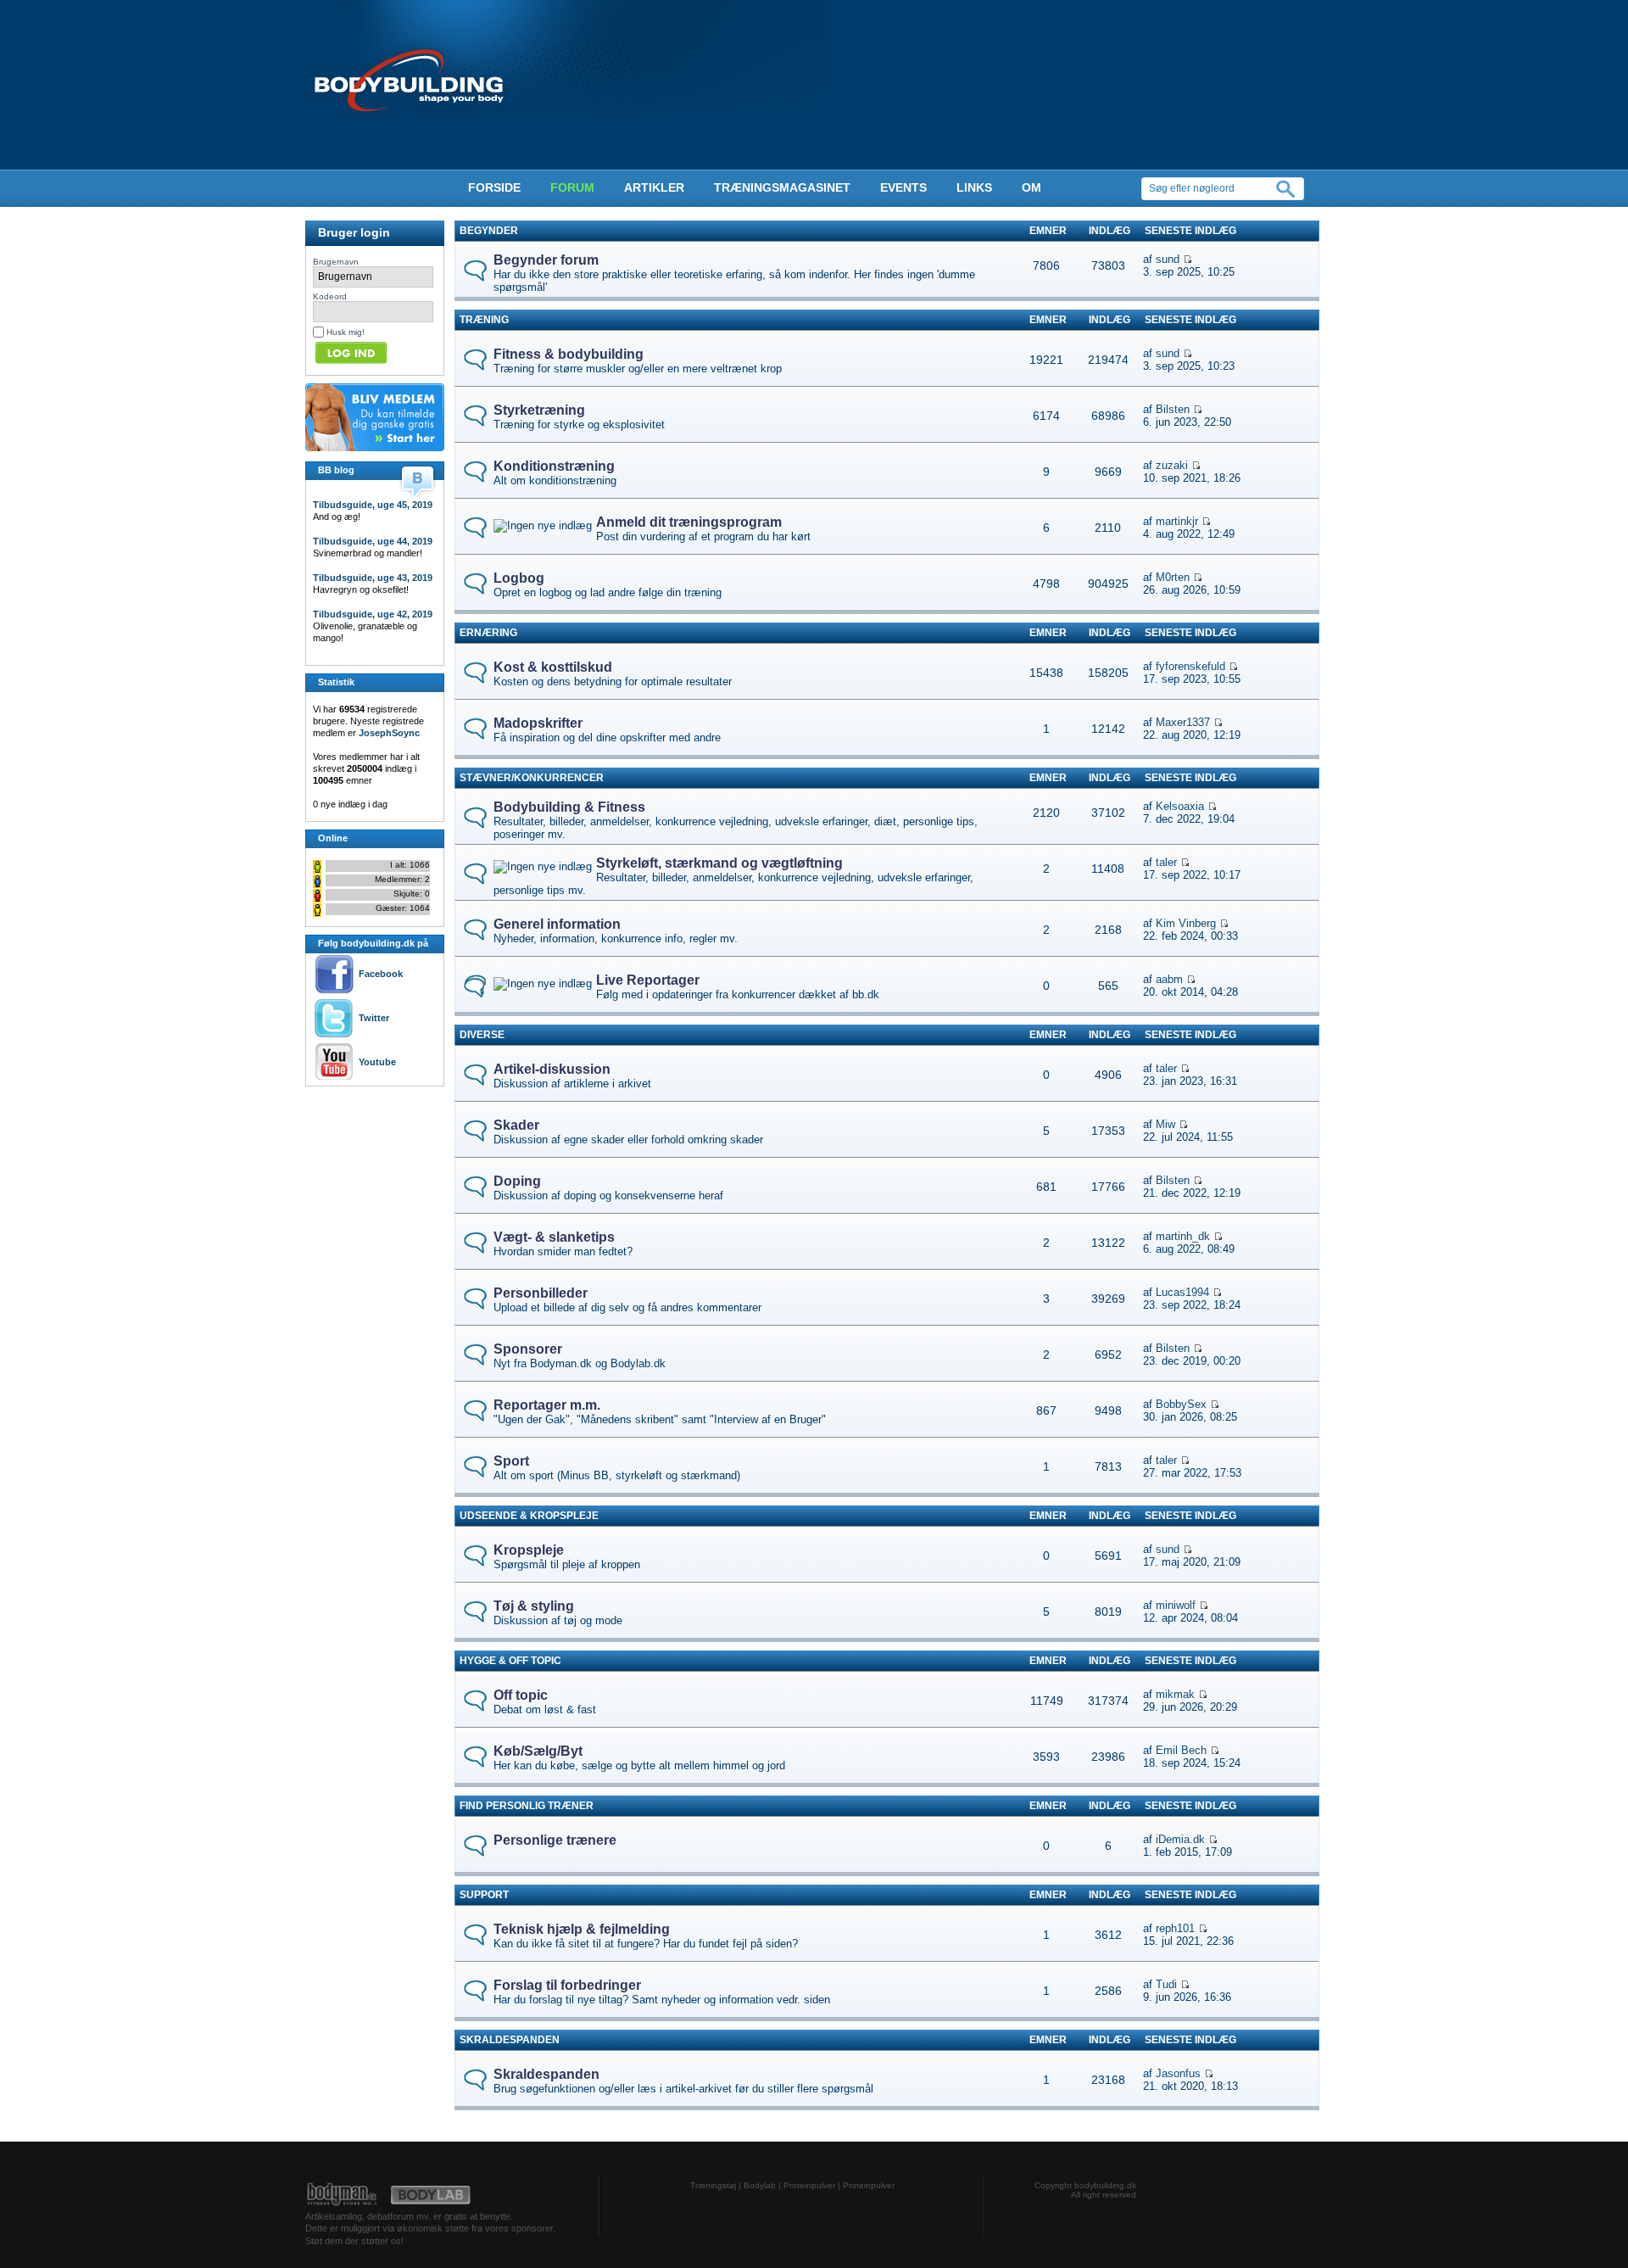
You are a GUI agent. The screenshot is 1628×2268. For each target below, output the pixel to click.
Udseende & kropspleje (529, 1516)
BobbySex (1181, 1404)
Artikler (654, 187)
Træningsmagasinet (782, 187)
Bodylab (760, 2185)
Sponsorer (528, 1349)
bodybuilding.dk (1105, 2185)
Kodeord (330, 296)
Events (903, 187)
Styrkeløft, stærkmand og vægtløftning (719, 863)
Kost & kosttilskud (553, 667)
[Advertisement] (356, 1125)
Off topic (521, 1695)
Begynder (489, 231)
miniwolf (1176, 1605)
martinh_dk (1183, 1236)
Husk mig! (346, 332)
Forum (572, 187)
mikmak (1175, 1694)
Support (484, 1895)
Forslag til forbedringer (567, 1985)
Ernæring (488, 633)
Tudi (1166, 1984)
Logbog (519, 578)
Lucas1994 (1182, 1292)
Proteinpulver (809, 2185)
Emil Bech (1181, 1750)
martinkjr (1177, 521)
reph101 (1175, 1928)
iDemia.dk (1180, 1839)
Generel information (557, 924)
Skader (516, 1125)
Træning (484, 320)
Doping (517, 1181)
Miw (1165, 1124)
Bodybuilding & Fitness (569, 807)
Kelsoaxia (1180, 806)
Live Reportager (648, 980)
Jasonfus (1178, 2073)
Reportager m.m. (547, 1405)
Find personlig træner (527, 1806)
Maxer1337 (1183, 722)
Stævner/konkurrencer (532, 778)
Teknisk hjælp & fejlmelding (582, 1929)
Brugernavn (336, 262)
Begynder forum (546, 260)
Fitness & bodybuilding (569, 354)
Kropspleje (529, 1550)
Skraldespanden (510, 2040)
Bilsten (1173, 409)
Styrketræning (539, 410)
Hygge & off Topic (510, 1661)
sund (1168, 259)
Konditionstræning (554, 466)
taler (1166, 862)
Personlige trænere (555, 1840)
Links (974, 187)
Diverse (482, 1035)
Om (1031, 187)
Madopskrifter (538, 723)
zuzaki (1172, 465)
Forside (494, 187)
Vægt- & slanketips (554, 1237)
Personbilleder (541, 1293)
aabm (1169, 979)
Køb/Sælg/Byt (538, 1751)
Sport (511, 1461)
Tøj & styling (534, 1606)
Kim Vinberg (1186, 923)
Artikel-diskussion (552, 1069)
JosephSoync (389, 733)
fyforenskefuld (1190, 666)
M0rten (1173, 577)
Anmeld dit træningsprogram (689, 522)
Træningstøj (713, 2185)
